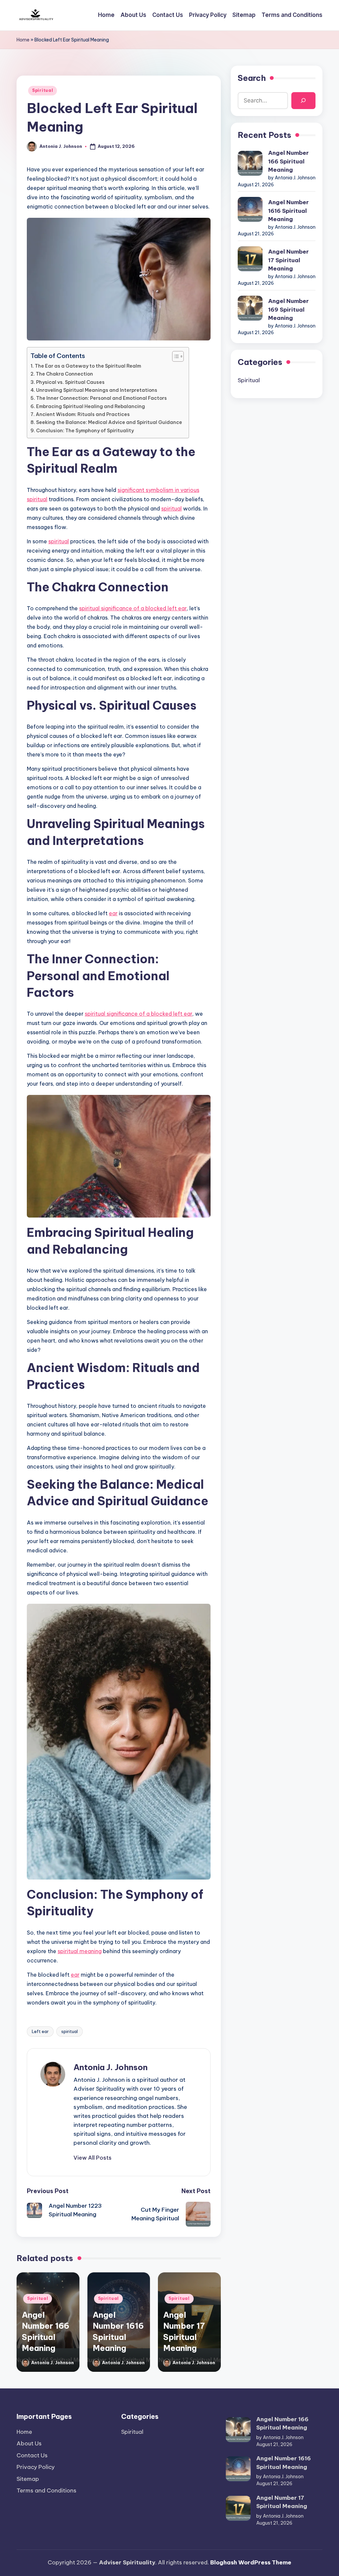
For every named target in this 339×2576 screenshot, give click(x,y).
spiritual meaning (80, 1951)
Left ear (40, 2031)
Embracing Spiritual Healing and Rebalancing (91, 406)
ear (113, 913)
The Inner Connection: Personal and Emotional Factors (101, 398)
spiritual (171, 509)
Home (23, 40)
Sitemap (28, 2479)
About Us (29, 2443)
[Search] (303, 101)
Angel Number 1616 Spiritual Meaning (289, 211)
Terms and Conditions (47, 2490)
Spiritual (43, 90)
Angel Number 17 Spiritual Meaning (289, 260)
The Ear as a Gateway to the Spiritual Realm (88, 366)
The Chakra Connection (64, 374)
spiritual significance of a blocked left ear (133, 608)
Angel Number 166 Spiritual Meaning (289, 161)
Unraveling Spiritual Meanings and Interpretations (97, 390)
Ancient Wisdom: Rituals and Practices (83, 414)
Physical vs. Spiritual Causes (70, 382)
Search (252, 78)
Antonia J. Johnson (111, 2067)
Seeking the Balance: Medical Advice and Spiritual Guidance (109, 422)
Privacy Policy (36, 2467)
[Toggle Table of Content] (175, 356)
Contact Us (32, 2455)
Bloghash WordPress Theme (251, 2562)
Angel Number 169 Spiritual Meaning (289, 309)
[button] (93, 2158)
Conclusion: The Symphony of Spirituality (85, 431)
